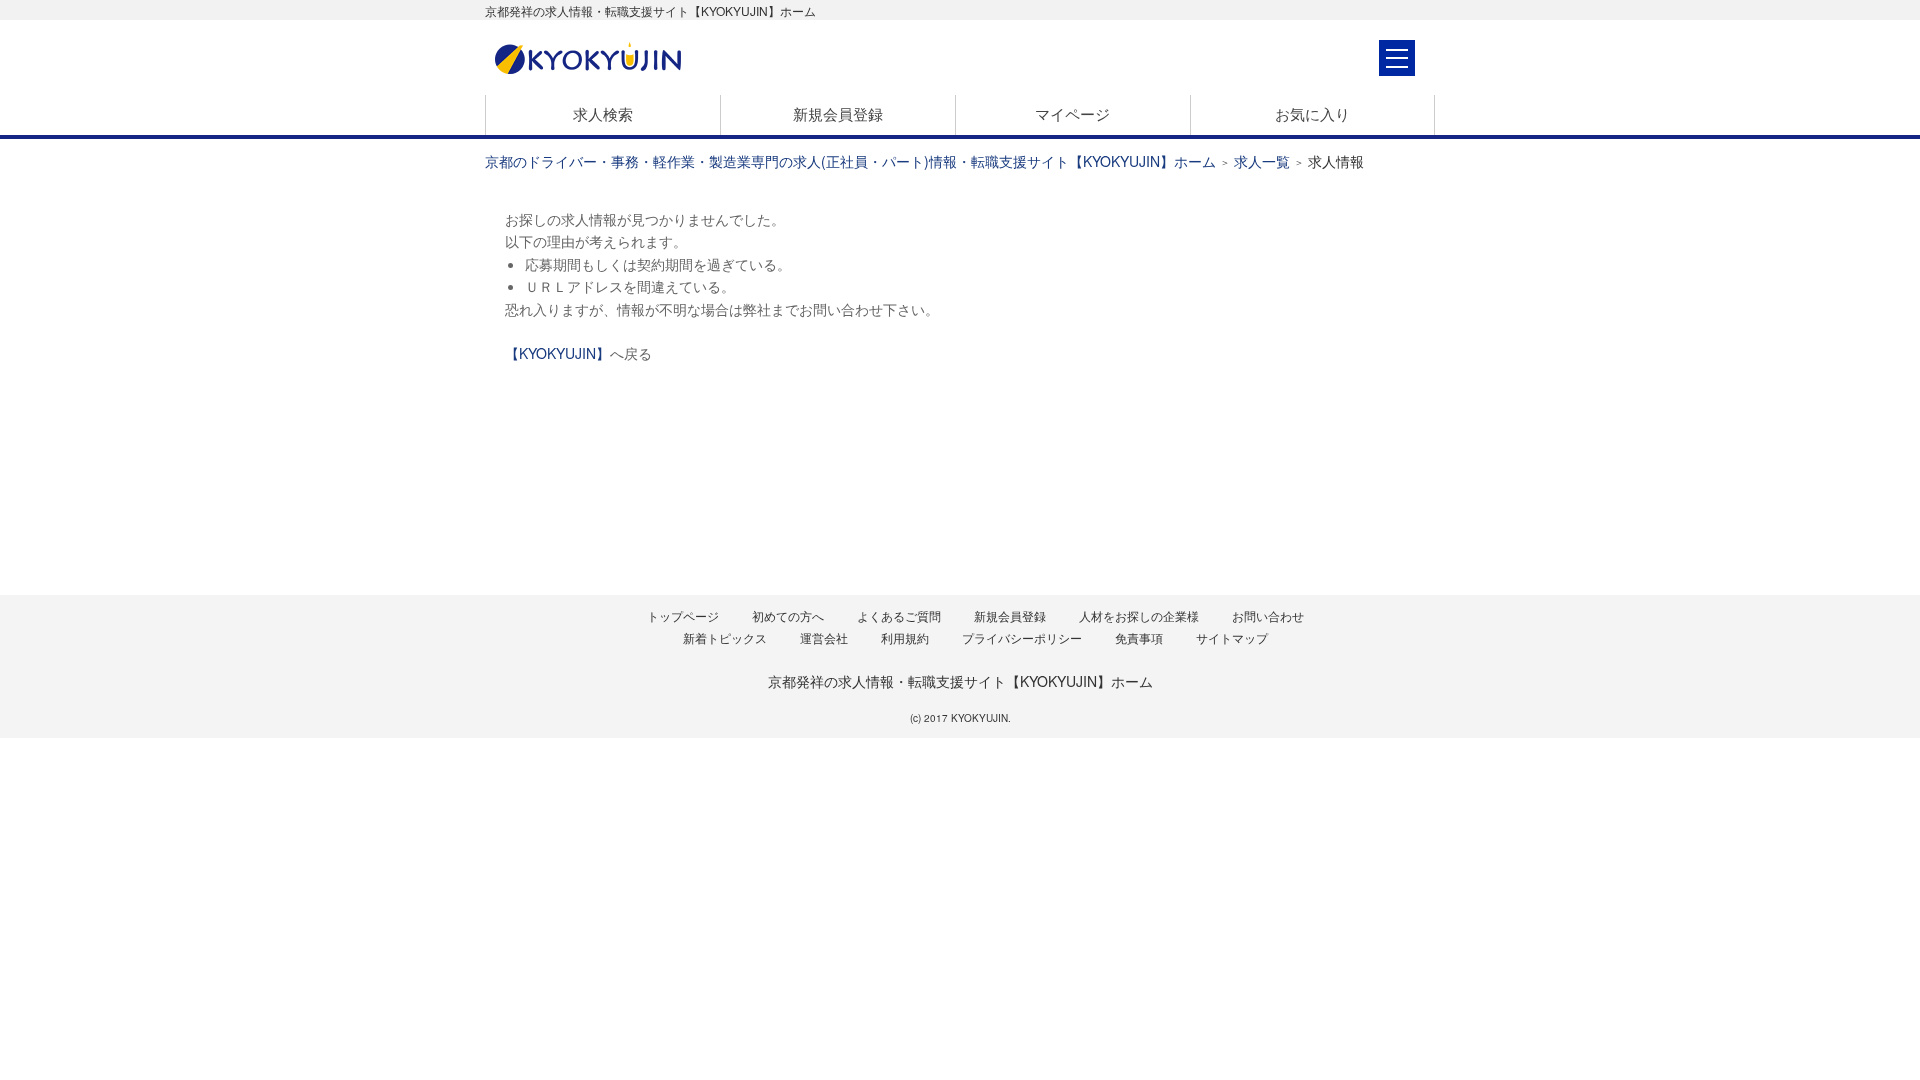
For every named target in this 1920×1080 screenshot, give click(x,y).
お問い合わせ (1268, 615)
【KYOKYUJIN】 (557, 353)
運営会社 (824, 637)
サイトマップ (1232, 637)
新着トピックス (725, 637)
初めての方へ (788, 615)
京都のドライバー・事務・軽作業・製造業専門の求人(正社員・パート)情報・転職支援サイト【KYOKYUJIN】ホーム (850, 161)
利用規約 (905, 637)
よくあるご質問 (899, 615)
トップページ (683, 615)
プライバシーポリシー (1022, 637)
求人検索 (603, 113)
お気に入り (1312, 113)
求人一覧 (1262, 161)
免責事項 (1139, 637)
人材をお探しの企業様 (1139, 615)
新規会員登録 (838, 113)
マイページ (1072, 113)
